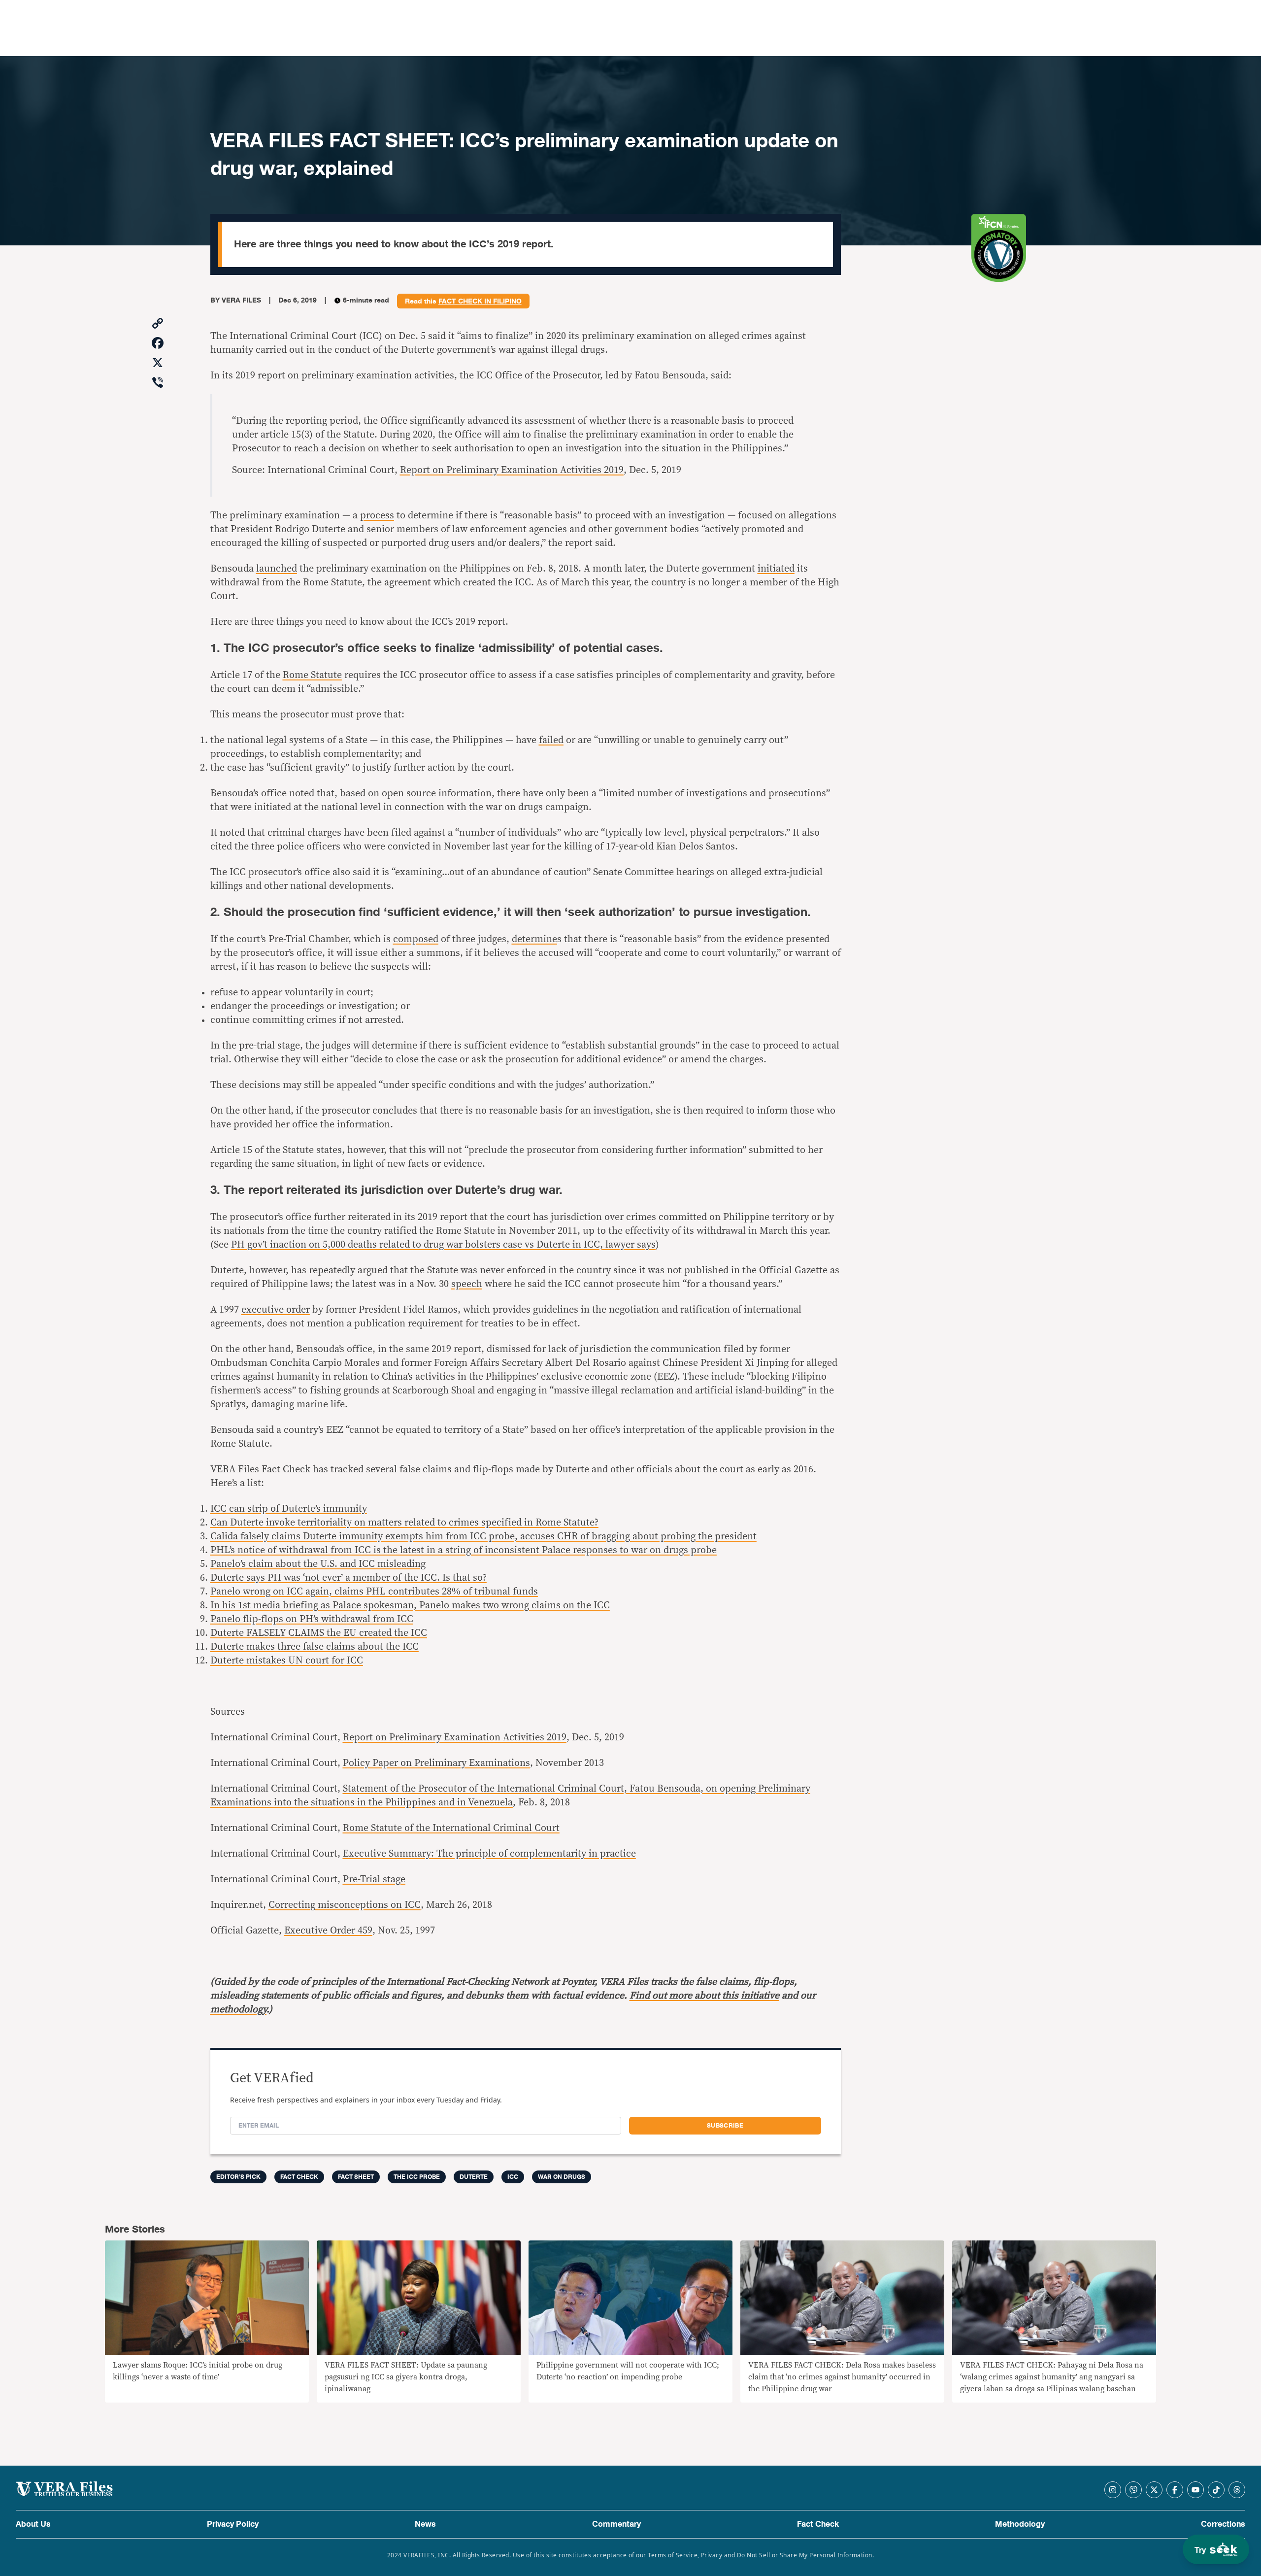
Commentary (616, 2524)
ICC (513, 2177)
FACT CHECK (299, 2177)
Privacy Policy (233, 2524)
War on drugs (562, 2177)
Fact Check (818, 2524)
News (425, 2524)
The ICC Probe (417, 2177)
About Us (33, 2524)
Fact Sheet (356, 2177)
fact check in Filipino (480, 302)
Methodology (1020, 2524)
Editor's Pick (238, 2177)
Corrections (1223, 2524)
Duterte (474, 2177)
